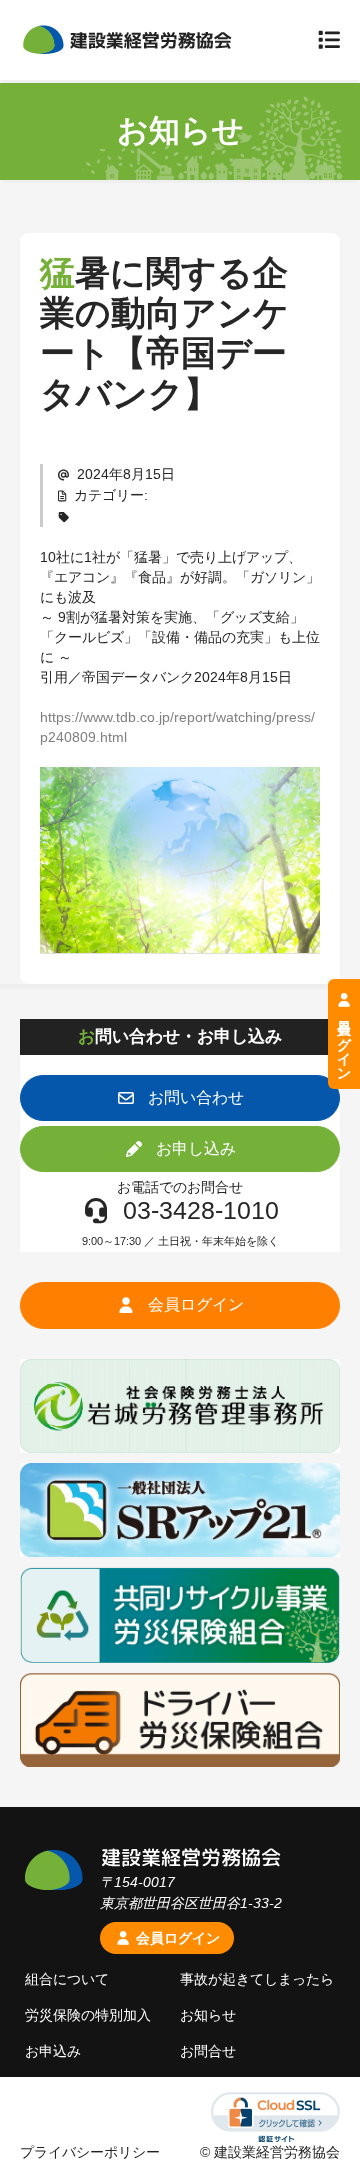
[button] (180, 1098)
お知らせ (208, 2015)
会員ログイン (176, 1938)
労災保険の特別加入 (88, 2015)
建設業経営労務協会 (127, 40)
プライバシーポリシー (90, 2152)
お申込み (53, 2051)
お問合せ (208, 2051)
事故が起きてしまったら (257, 1979)
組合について (67, 1979)
